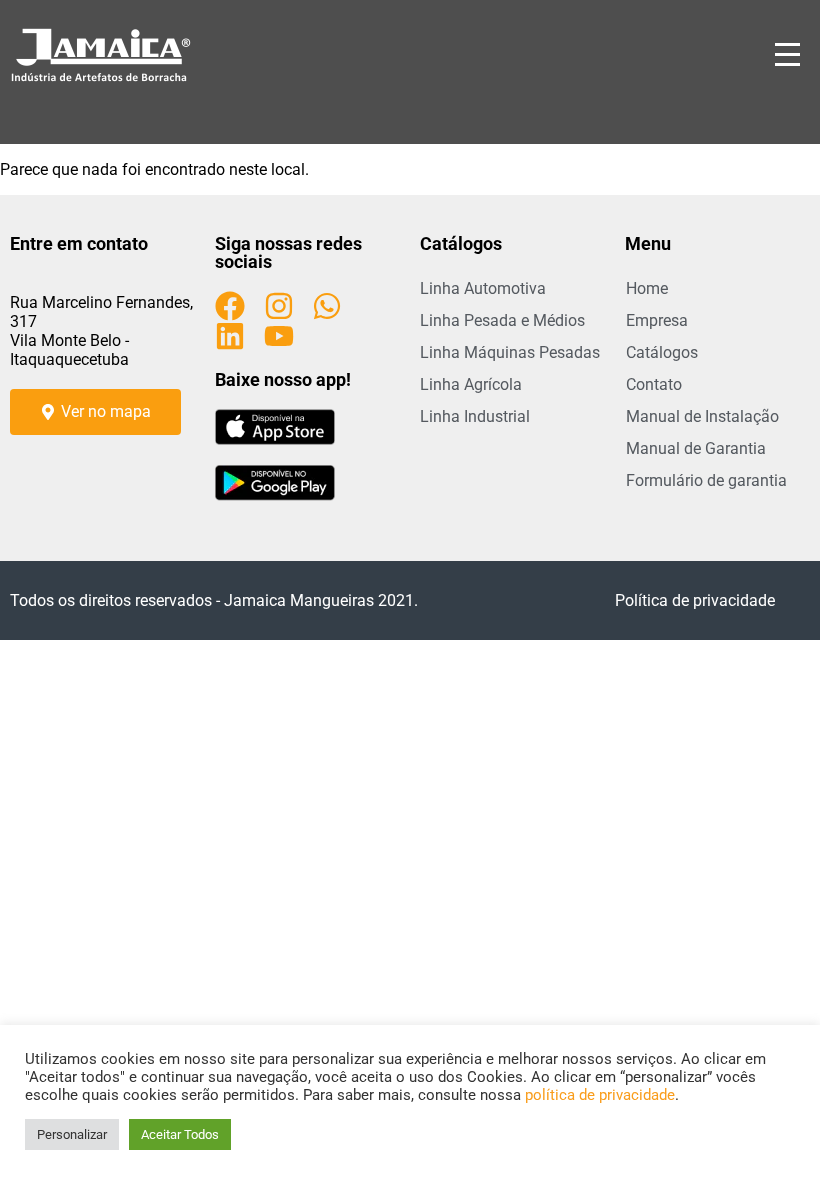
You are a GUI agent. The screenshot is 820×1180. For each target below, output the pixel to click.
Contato (654, 384)
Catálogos (662, 352)
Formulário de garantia (706, 480)
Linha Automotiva (483, 288)
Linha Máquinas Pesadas (510, 352)
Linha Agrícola (471, 384)
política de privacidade (600, 1095)
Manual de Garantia (696, 448)
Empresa (657, 320)
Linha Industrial (475, 416)
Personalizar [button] (72, 1134)
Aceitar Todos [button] (180, 1134)
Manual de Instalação (702, 416)
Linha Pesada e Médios (502, 320)
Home (647, 288)
